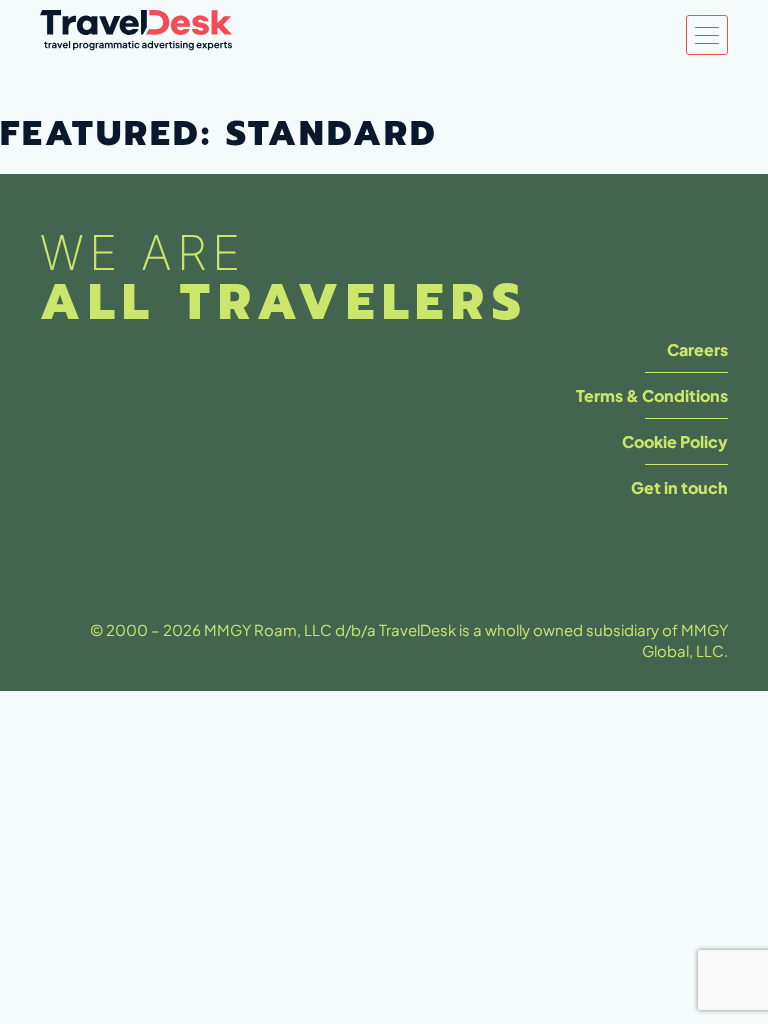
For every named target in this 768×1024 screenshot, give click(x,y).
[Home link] (136, 35)
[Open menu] (707, 35)
